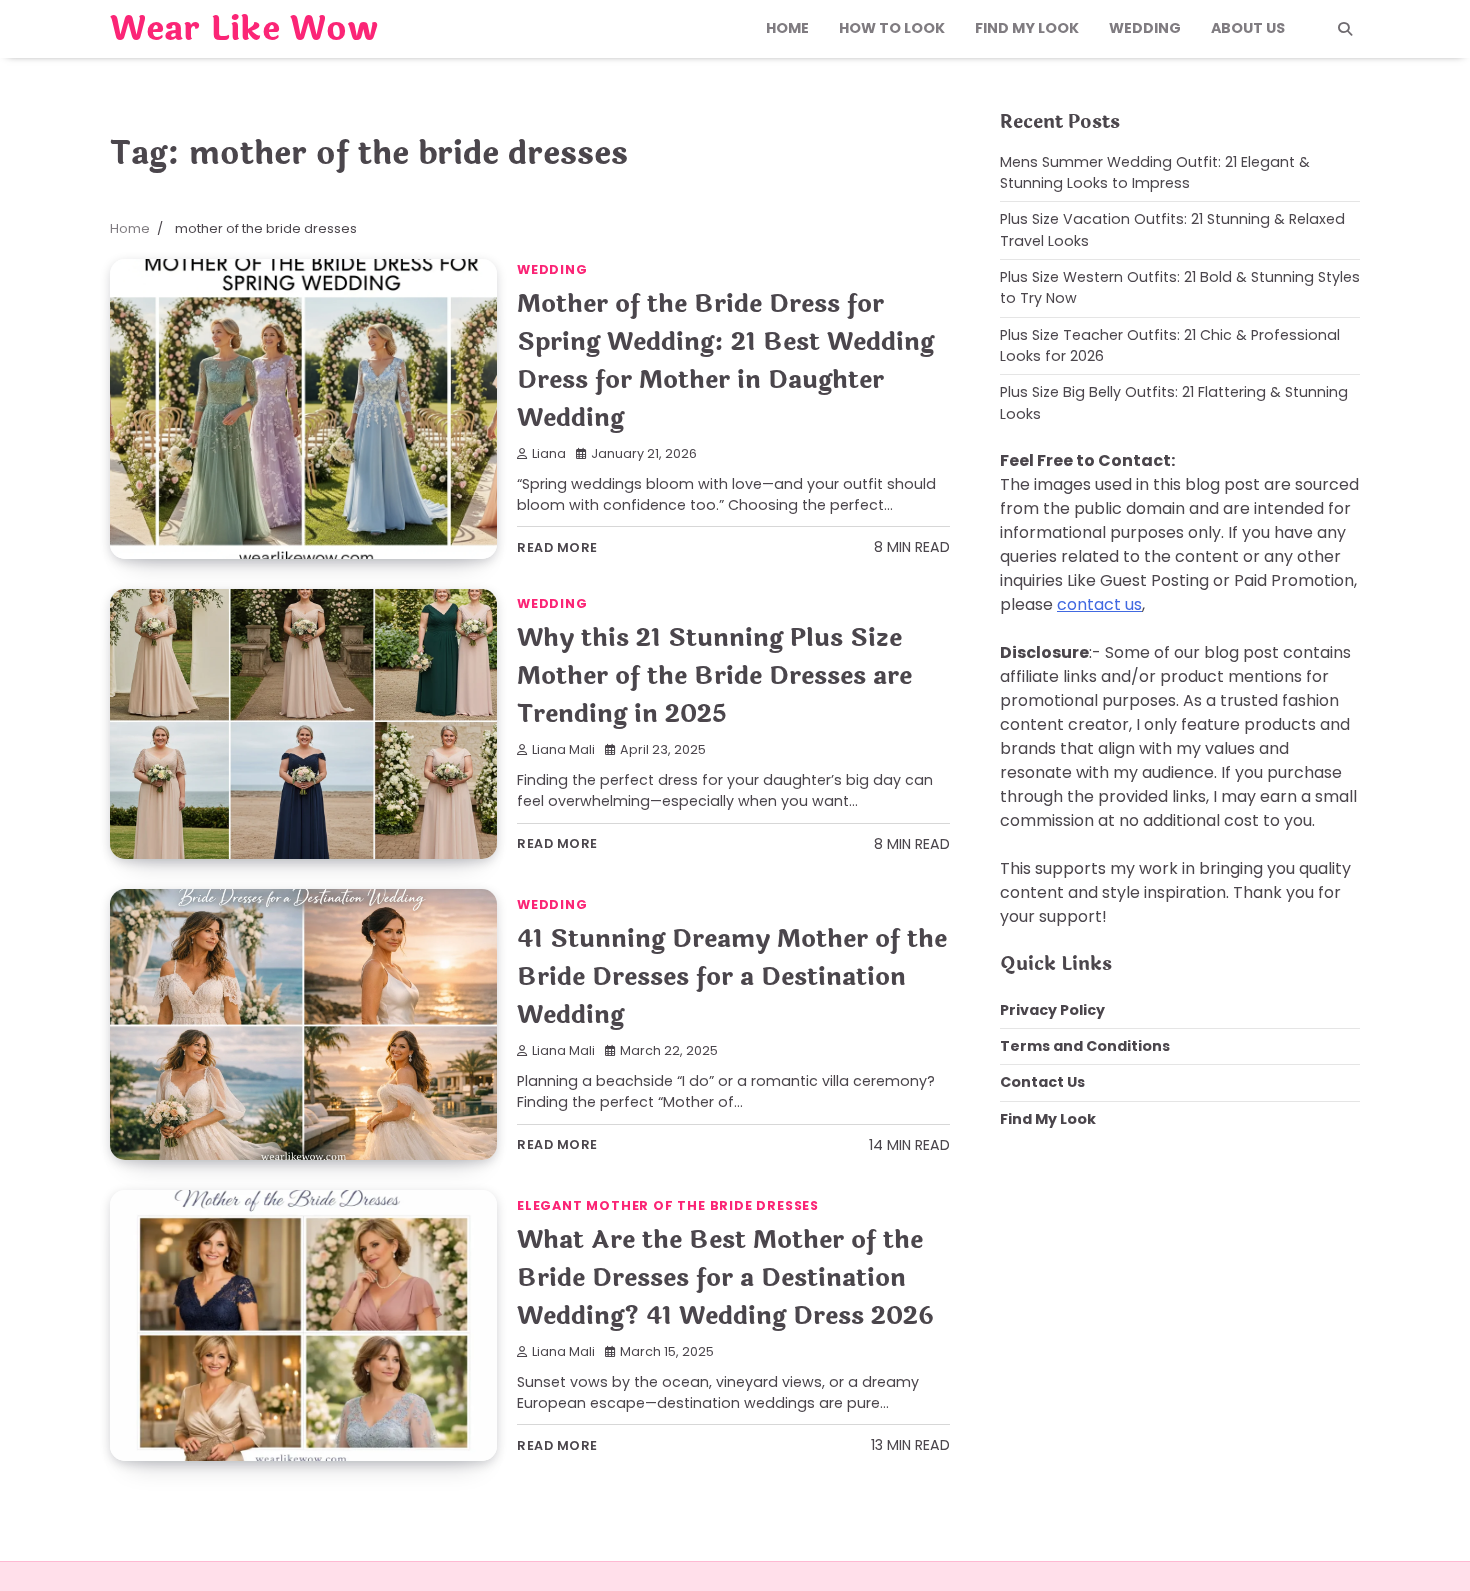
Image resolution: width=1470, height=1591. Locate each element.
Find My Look (1027, 28)
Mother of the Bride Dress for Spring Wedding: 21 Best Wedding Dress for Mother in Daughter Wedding (725, 360)
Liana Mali (563, 749)
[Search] (1345, 29)
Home (787, 28)
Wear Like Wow (244, 29)
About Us (1248, 28)
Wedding (1145, 28)
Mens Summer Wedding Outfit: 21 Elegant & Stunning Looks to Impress (1155, 172)
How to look (892, 28)
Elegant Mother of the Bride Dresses (668, 1205)
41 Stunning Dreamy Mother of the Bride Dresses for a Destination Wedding (732, 976)
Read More (557, 547)
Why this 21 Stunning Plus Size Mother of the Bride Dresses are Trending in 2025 (714, 675)
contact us (1099, 604)
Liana (549, 453)
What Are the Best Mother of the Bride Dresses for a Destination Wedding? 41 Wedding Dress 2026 (725, 1277)
